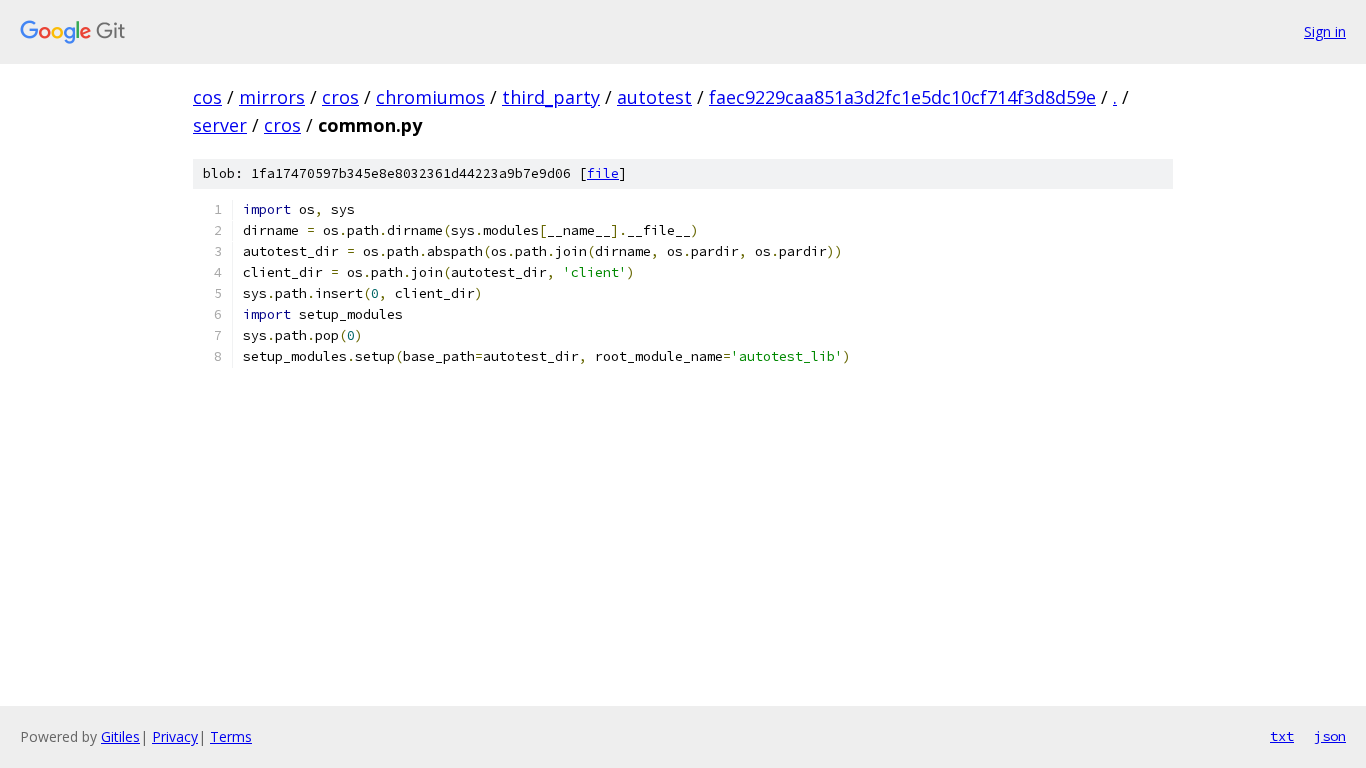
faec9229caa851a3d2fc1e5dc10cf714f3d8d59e (902, 97)
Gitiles (120, 736)
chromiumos (430, 97)
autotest (654, 97)
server (220, 125)
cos (207, 97)
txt (1282, 736)
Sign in (1325, 31)
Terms (231, 736)
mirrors (272, 97)
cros (340, 97)
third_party (551, 97)
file (603, 173)
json (1330, 736)
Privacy (175, 736)
